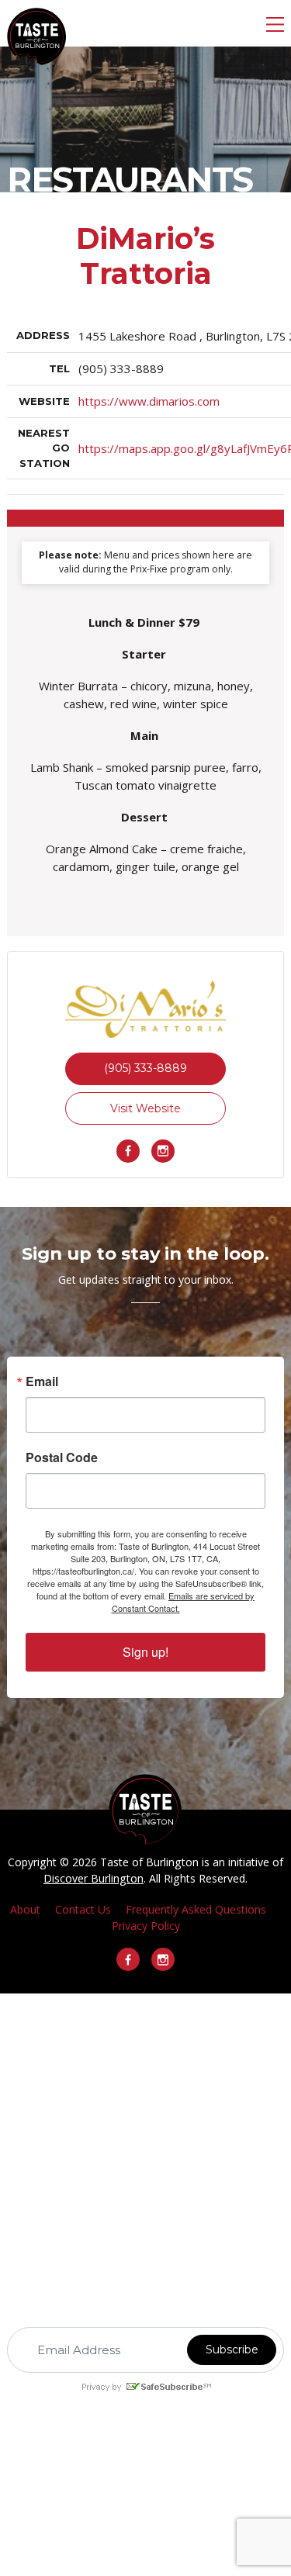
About (25, 1909)
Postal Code (62, 1457)
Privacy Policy (146, 1926)
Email (42, 1381)
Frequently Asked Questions (196, 1909)
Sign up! (145, 1652)
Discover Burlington (94, 1878)
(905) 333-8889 (145, 1068)
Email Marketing (128, 2400)
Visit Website (145, 1108)
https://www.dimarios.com (149, 401)
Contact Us (83, 1909)
